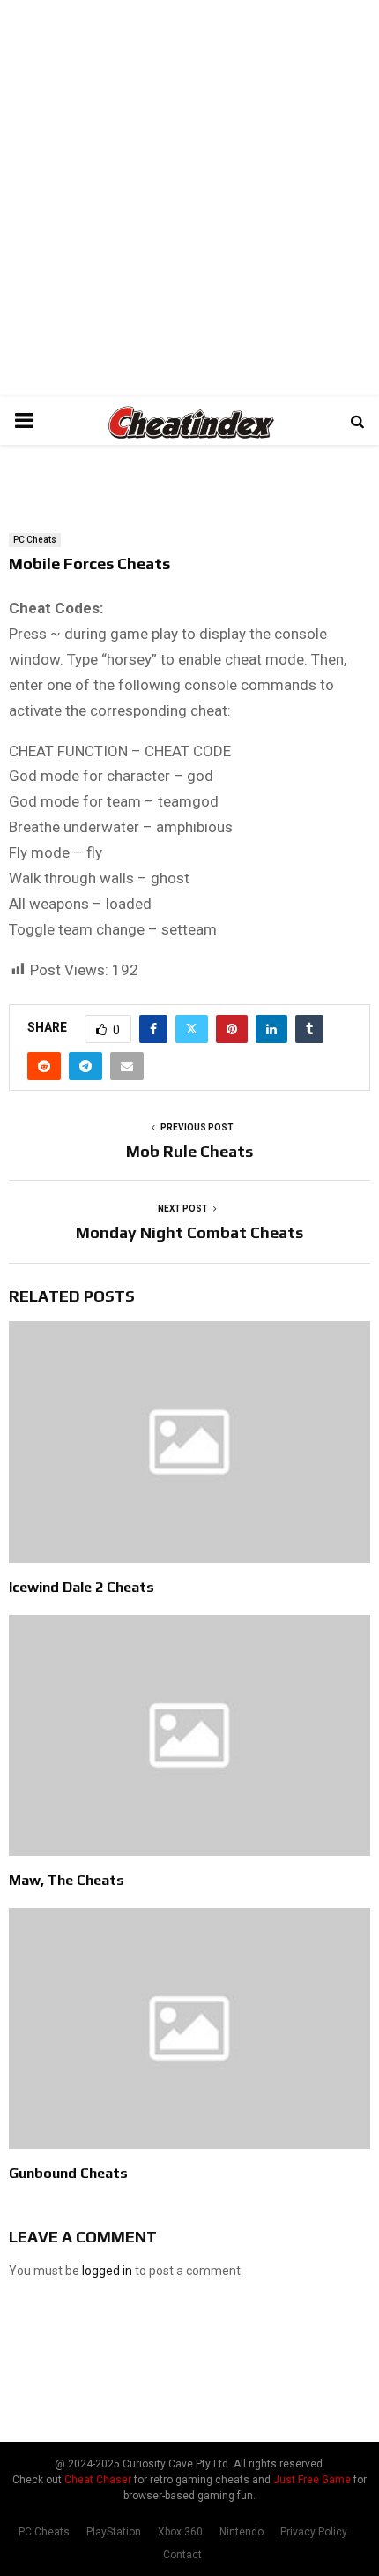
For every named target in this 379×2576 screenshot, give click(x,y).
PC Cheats (35, 540)
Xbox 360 (180, 2532)
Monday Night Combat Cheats (189, 1232)
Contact (182, 2555)
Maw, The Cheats (67, 1880)
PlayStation (114, 2532)
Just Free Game (312, 2480)
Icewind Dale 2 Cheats (82, 1587)
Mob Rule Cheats (189, 1151)
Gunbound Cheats (68, 2173)
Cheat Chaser (98, 2480)
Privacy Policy (314, 2532)
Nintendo (242, 2532)
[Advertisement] (189, 199)
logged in (107, 2271)
